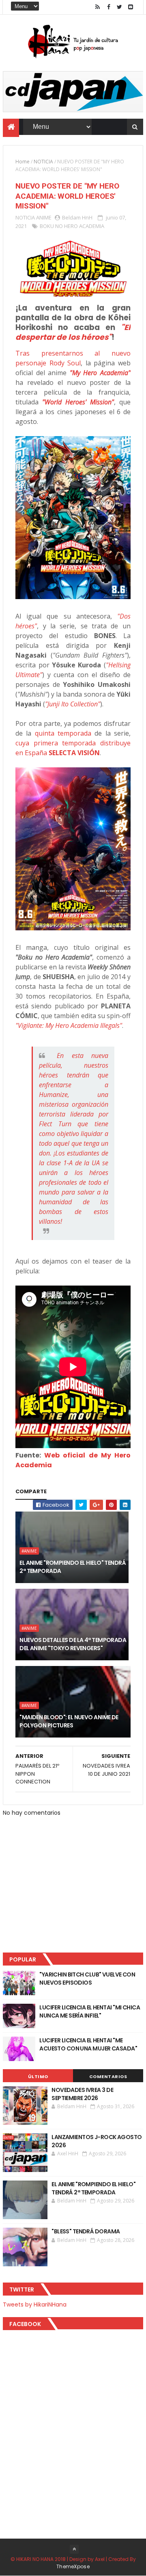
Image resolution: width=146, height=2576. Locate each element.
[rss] (98, 7)
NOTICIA (43, 162)
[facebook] (109, 7)
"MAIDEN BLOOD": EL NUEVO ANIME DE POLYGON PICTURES (69, 1721)
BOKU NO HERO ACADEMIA (72, 226)
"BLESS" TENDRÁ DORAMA (86, 2231)
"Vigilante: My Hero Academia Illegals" (69, 1025)
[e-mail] (131, 7)
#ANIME (29, 1551)
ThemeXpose (73, 2566)
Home (23, 162)
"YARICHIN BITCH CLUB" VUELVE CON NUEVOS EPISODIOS (87, 1979)
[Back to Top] (74, 2549)
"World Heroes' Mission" (78, 402)
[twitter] (120, 7)
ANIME (44, 217)
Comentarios (108, 2076)
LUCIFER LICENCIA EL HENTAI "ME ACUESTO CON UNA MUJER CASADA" (88, 2044)
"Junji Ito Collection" (73, 704)
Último (38, 2076)
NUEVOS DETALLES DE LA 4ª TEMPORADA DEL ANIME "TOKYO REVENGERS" (73, 1644)
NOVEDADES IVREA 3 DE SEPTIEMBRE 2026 (82, 2094)
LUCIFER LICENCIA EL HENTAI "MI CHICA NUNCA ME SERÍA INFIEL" (90, 2011)
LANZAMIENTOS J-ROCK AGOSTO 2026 (97, 2141)
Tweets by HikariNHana (35, 2304)
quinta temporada (63, 733)
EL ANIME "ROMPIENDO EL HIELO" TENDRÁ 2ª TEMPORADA (73, 1567)
